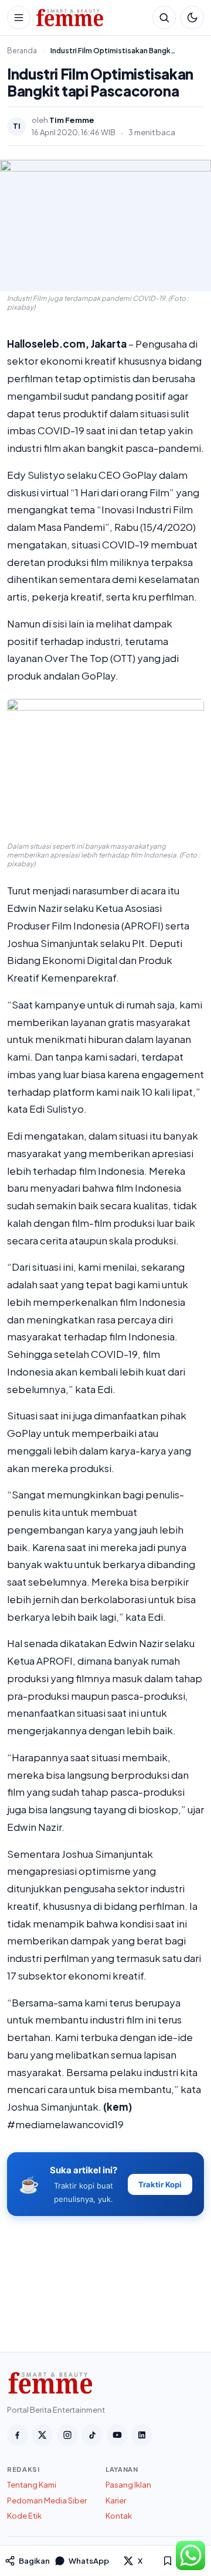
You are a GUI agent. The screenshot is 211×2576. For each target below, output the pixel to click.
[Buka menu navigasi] (19, 18)
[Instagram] (67, 2435)
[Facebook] (18, 2435)
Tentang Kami (32, 2485)
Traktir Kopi (160, 2184)
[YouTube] (117, 2435)
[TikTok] (92, 2435)
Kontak (119, 2516)
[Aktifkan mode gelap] (192, 18)
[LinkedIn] (142, 2435)
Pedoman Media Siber (47, 2500)
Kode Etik (24, 2516)
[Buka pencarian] (164, 18)
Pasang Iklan (128, 2485)
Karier (116, 2500)
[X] (42, 2435)
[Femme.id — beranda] (91, 18)
